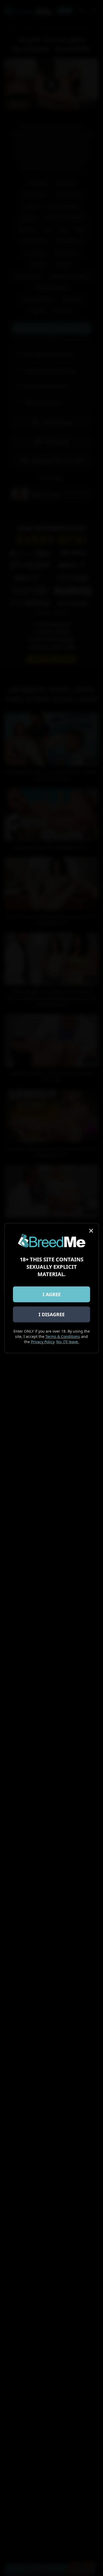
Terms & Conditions (63, 1336)
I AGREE (52, 1294)
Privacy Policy (43, 1342)
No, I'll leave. (68, 1342)
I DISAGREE (52, 1314)
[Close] (91, 1231)
